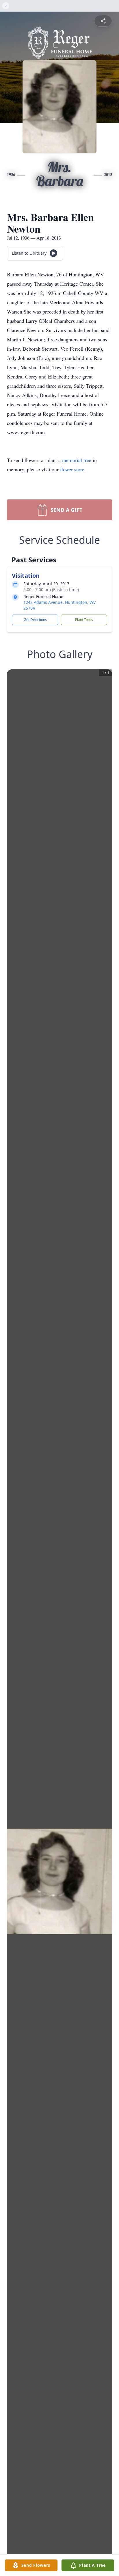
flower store (72, 469)
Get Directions (35, 620)
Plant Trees (84, 620)
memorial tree (77, 460)
